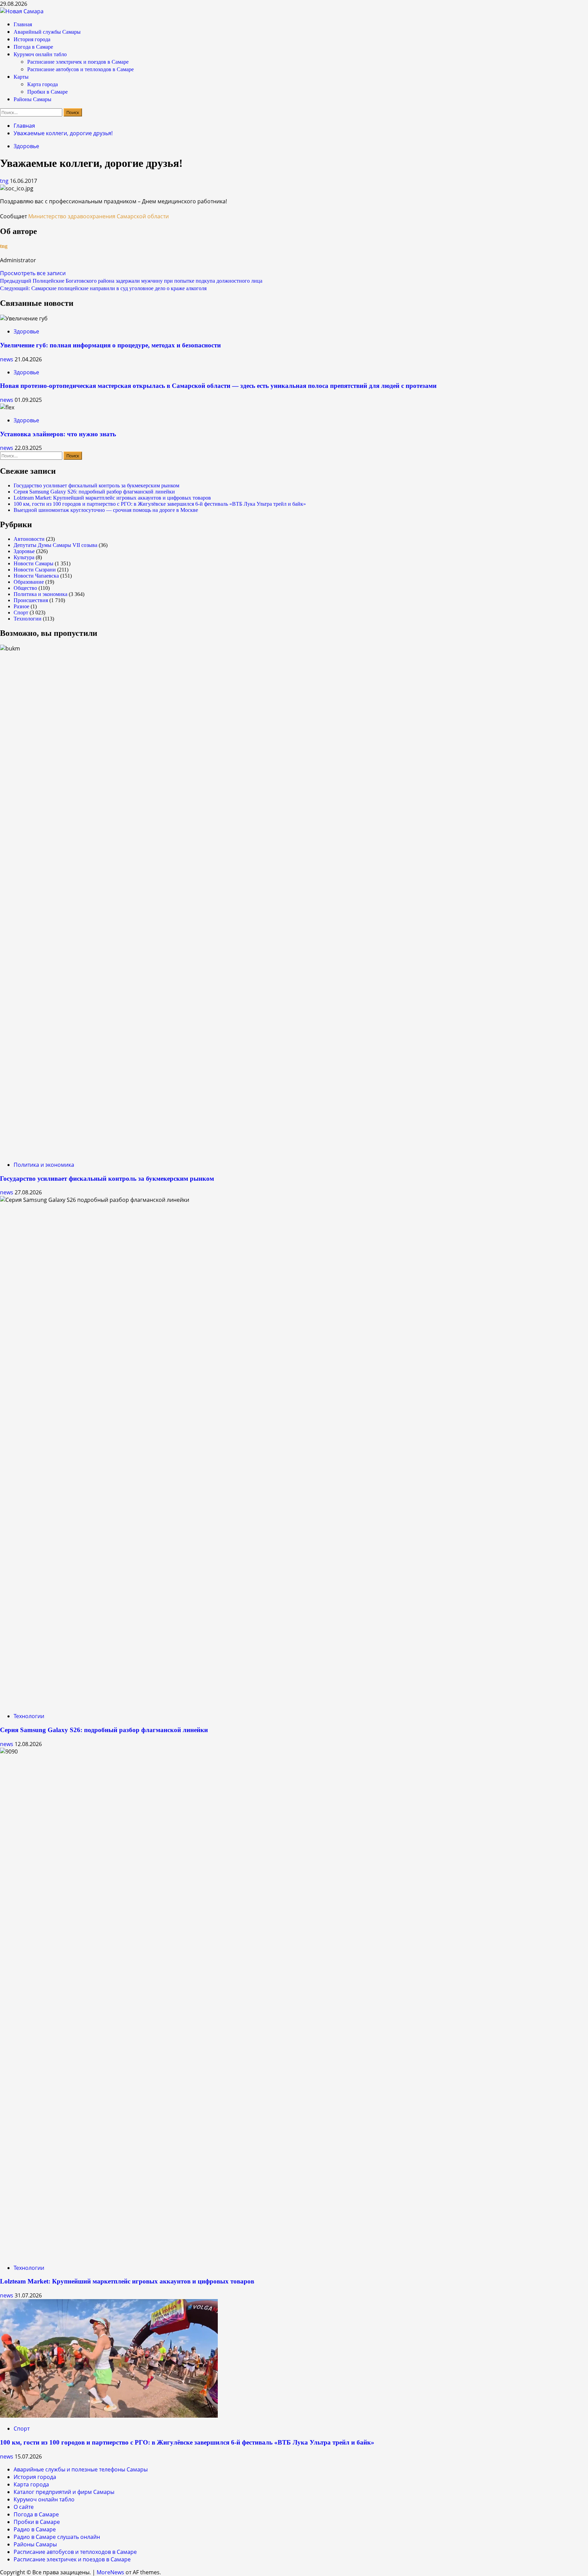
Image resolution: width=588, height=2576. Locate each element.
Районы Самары (32, 99)
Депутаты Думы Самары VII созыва (55, 545)
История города (32, 39)
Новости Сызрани (35, 570)
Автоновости (29, 539)
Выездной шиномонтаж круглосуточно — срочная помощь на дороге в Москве (106, 510)
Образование (29, 582)
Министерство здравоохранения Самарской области (99, 216)
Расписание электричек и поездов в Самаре (78, 62)
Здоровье (26, 146)
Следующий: (103, 288)
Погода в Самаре (33, 47)
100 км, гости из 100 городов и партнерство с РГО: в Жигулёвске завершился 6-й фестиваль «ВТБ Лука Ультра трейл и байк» (160, 504)
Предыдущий (131, 281)
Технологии (28, 619)
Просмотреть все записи (33, 273)
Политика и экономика (40, 594)
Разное (21, 606)
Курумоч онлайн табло (40, 54)
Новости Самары (34, 563)
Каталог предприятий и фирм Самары (64, 2492)
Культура (24, 557)
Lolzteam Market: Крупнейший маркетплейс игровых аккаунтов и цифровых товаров (112, 498)
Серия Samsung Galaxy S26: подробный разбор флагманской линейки (94, 492)
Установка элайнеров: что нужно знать (58, 434)
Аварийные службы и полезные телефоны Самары (81, 2469)
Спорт (21, 612)
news (7, 359)
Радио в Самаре (35, 2529)
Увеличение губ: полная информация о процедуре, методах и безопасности (110, 345)
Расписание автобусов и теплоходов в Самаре (80, 69)
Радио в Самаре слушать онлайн (57, 2537)
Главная (23, 24)
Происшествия (31, 600)
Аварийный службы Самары (47, 32)
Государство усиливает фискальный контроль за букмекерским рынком (96, 485)
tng (5, 181)
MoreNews (110, 2572)
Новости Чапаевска (36, 576)
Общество (25, 588)
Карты (21, 77)
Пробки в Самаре (47, 92)
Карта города (43, 84)
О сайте (24, 2507)
